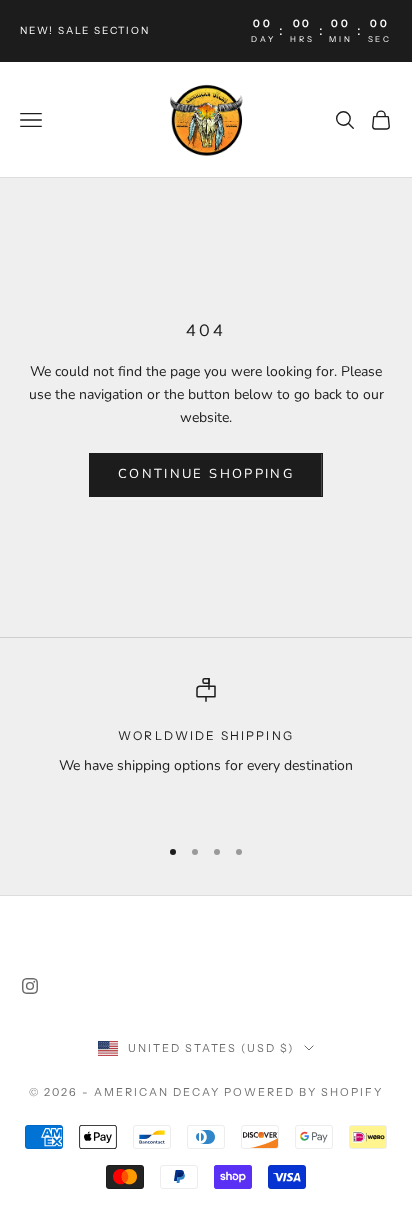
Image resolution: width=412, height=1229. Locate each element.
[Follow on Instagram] (30, 986)
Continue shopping (206, 474)
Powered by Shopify (303, 1092)
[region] (206, 747)
